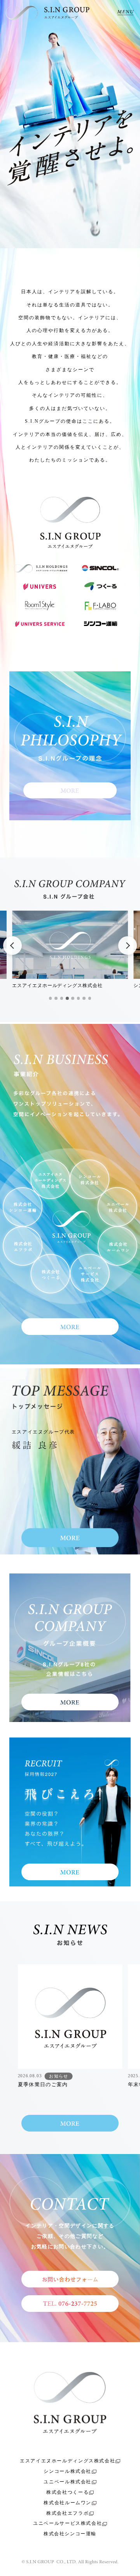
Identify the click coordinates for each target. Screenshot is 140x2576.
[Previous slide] (12, 946)
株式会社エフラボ (67, 2513)
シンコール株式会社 (67, 2471)
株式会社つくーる (67, 2492)
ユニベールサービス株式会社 (67, 2523)
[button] (51, 998)
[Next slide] (128, 946)
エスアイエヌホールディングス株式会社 (67, 2461)
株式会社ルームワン (67, 2503)
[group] (70, 2030)
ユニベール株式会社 (67, 2482)
